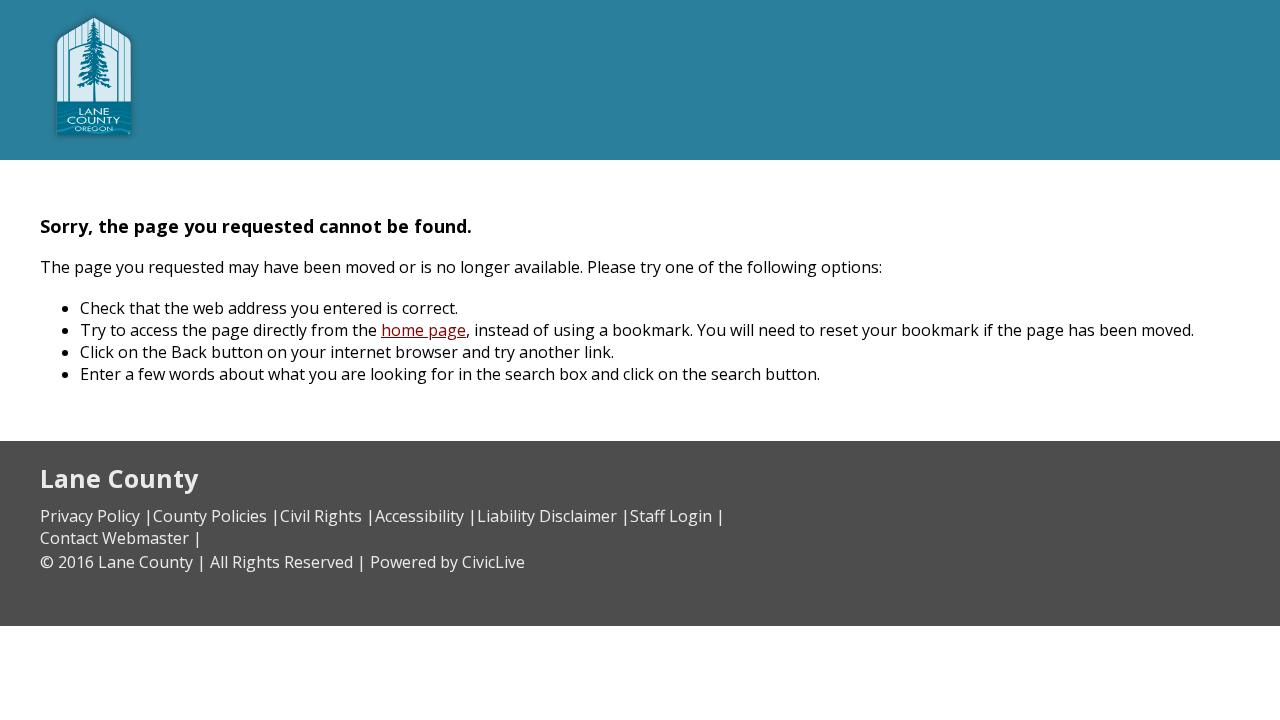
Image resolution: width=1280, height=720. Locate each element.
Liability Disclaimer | (553, 516)
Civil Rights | (327, 516)
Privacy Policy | (96, 516)
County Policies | (216, 516)
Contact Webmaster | (121, 538)
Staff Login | (677, 516)
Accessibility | (426, 516)
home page (423, 330)
